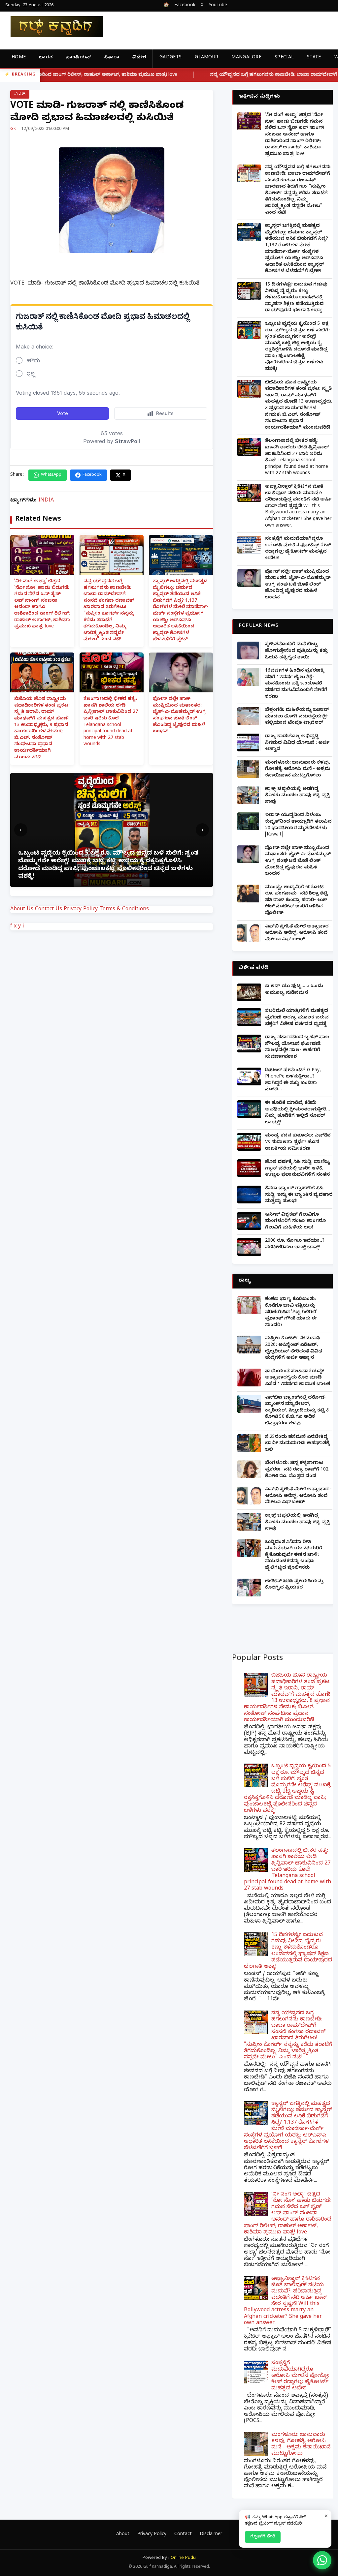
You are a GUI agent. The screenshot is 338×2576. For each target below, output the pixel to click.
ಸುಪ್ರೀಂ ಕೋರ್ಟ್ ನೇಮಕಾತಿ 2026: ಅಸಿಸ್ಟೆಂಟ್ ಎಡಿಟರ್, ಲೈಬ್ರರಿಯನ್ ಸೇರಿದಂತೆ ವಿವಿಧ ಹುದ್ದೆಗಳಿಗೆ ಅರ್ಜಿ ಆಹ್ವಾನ (294, 1349)
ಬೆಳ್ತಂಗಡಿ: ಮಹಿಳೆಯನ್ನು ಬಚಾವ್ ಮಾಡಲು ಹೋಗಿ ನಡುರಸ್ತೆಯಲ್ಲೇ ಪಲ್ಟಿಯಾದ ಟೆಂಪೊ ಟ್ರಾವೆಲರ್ (297, 717)
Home (19, 58)
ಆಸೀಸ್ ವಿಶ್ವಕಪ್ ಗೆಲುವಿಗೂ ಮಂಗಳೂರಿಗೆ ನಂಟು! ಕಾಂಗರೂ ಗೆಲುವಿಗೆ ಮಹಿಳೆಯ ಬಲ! (295, 1222)
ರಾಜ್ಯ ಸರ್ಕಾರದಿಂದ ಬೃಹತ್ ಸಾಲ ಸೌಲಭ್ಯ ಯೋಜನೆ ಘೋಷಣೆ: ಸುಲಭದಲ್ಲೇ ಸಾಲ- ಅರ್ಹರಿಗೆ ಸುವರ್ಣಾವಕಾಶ (297, 1047)
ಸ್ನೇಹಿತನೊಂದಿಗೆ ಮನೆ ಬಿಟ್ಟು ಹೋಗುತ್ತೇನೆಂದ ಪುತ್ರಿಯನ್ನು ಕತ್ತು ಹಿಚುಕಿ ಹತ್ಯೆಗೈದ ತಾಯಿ (296, 651)
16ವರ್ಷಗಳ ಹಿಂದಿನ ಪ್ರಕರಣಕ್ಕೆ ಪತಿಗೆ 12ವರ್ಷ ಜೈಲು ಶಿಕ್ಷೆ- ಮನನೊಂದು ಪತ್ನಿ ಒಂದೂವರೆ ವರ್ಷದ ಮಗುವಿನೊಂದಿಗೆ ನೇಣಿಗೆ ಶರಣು (296, 684)
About (123, 2535)
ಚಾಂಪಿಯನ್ (78, 58)
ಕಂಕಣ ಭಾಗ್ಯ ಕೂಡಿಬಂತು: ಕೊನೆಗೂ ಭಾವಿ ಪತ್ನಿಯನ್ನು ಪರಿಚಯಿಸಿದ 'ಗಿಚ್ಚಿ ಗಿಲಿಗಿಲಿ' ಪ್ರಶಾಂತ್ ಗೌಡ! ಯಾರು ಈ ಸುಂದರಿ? (291, 1312)
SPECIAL (284, 58)
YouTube (218, 6)
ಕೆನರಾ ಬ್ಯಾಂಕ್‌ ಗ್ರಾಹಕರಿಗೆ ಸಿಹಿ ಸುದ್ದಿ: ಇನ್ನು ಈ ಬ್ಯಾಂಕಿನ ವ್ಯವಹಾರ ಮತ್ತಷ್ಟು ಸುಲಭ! (299, 1195)
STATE (314, 58)
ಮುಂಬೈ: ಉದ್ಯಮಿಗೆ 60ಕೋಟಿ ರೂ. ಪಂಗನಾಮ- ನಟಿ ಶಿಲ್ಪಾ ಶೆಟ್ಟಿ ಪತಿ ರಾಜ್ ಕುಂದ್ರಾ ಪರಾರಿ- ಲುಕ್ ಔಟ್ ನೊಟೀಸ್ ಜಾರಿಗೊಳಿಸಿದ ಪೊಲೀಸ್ (296, 901)
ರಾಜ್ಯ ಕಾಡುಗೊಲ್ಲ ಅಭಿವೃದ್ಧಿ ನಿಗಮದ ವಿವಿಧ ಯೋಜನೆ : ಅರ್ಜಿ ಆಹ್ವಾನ (297, 743)
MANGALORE (246, 58)
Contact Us (49, 910)
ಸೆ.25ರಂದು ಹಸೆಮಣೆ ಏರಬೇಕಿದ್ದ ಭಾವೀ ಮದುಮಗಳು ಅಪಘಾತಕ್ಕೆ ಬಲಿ (297, 1444)
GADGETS (170, 58)
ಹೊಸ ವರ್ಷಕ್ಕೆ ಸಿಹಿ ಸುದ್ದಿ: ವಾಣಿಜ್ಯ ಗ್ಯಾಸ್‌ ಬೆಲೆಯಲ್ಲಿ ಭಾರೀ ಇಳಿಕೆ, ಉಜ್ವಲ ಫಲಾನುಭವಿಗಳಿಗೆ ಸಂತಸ (298, 1169)
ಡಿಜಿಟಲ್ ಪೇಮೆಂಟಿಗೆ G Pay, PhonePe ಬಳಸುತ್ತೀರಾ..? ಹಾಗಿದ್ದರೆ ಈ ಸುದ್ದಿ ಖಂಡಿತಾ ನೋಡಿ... (293, 1080)
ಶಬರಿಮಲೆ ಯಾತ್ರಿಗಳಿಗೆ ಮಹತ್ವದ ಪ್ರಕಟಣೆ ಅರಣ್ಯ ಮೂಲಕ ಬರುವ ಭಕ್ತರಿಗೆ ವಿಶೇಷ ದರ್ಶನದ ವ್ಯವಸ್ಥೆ (297, 1018)
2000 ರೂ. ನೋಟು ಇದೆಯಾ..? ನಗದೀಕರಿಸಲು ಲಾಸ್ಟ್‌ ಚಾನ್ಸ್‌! (295, 1244)
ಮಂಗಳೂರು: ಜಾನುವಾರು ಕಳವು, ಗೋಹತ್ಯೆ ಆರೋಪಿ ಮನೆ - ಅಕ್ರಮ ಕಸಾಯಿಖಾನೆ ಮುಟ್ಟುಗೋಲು (298, 770)
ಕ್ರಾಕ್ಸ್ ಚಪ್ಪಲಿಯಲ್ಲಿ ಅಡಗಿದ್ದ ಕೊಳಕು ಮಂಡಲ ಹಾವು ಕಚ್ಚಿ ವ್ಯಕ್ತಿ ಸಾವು (298, 796)
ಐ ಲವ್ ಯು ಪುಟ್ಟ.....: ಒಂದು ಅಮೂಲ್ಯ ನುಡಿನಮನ (294, 990)
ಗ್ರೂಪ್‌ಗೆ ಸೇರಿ (263, 2537)
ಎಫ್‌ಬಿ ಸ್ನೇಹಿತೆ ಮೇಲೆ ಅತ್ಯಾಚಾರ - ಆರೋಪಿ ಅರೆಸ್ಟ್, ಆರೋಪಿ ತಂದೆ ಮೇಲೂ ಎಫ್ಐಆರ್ (298, 933)
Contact (183, 2535)
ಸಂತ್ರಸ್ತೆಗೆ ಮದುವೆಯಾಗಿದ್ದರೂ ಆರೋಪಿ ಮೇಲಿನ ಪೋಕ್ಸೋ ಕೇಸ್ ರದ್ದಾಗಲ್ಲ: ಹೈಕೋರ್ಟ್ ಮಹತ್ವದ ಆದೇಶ (298, 549)
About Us (22, 910)
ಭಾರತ (46, 58)
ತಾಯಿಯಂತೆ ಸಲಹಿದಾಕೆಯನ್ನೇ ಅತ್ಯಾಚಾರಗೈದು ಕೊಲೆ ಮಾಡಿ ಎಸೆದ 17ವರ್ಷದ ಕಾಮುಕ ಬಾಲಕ (298, 1378)
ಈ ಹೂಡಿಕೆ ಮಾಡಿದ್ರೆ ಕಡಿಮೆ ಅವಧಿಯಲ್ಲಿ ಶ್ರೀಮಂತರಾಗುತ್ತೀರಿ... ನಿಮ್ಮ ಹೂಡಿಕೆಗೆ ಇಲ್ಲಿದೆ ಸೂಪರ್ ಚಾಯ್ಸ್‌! (298, 1113)
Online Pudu (183, 2558)
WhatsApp (51, 475)
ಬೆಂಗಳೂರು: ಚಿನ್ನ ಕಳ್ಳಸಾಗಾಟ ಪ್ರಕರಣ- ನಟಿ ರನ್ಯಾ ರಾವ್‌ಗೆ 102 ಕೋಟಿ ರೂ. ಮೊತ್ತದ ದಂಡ (297, 1470)
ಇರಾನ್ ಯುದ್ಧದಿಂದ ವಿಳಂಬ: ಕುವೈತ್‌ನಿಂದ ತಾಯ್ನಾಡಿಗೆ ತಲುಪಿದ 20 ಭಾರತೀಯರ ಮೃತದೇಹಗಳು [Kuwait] (298, 825)
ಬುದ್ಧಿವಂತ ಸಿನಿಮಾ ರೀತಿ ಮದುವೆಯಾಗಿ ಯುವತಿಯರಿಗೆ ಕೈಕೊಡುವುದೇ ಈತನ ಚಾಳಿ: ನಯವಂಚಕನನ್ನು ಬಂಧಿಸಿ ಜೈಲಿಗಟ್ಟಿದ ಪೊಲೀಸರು (294, 1555)
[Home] (51, 27)
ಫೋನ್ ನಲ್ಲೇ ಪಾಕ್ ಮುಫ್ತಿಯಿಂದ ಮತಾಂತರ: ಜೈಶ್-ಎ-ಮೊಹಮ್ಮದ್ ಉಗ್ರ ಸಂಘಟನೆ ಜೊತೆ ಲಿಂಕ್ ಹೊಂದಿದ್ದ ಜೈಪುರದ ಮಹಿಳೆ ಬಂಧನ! (180, 716)
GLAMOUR (206, 58)
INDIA (20, 94)
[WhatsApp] (322, 2560)
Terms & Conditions (124, 910)
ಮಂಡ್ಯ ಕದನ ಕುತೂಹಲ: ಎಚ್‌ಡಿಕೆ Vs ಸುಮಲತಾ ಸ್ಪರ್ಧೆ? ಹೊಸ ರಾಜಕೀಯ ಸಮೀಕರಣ (298, 1142)
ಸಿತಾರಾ (112, 58)
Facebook (185, 6)
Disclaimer (211, 2535)
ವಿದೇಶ (139, 58)
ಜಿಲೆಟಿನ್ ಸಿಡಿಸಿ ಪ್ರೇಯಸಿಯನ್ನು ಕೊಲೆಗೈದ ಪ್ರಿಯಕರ (294, 1585)
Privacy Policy (81, 910)
